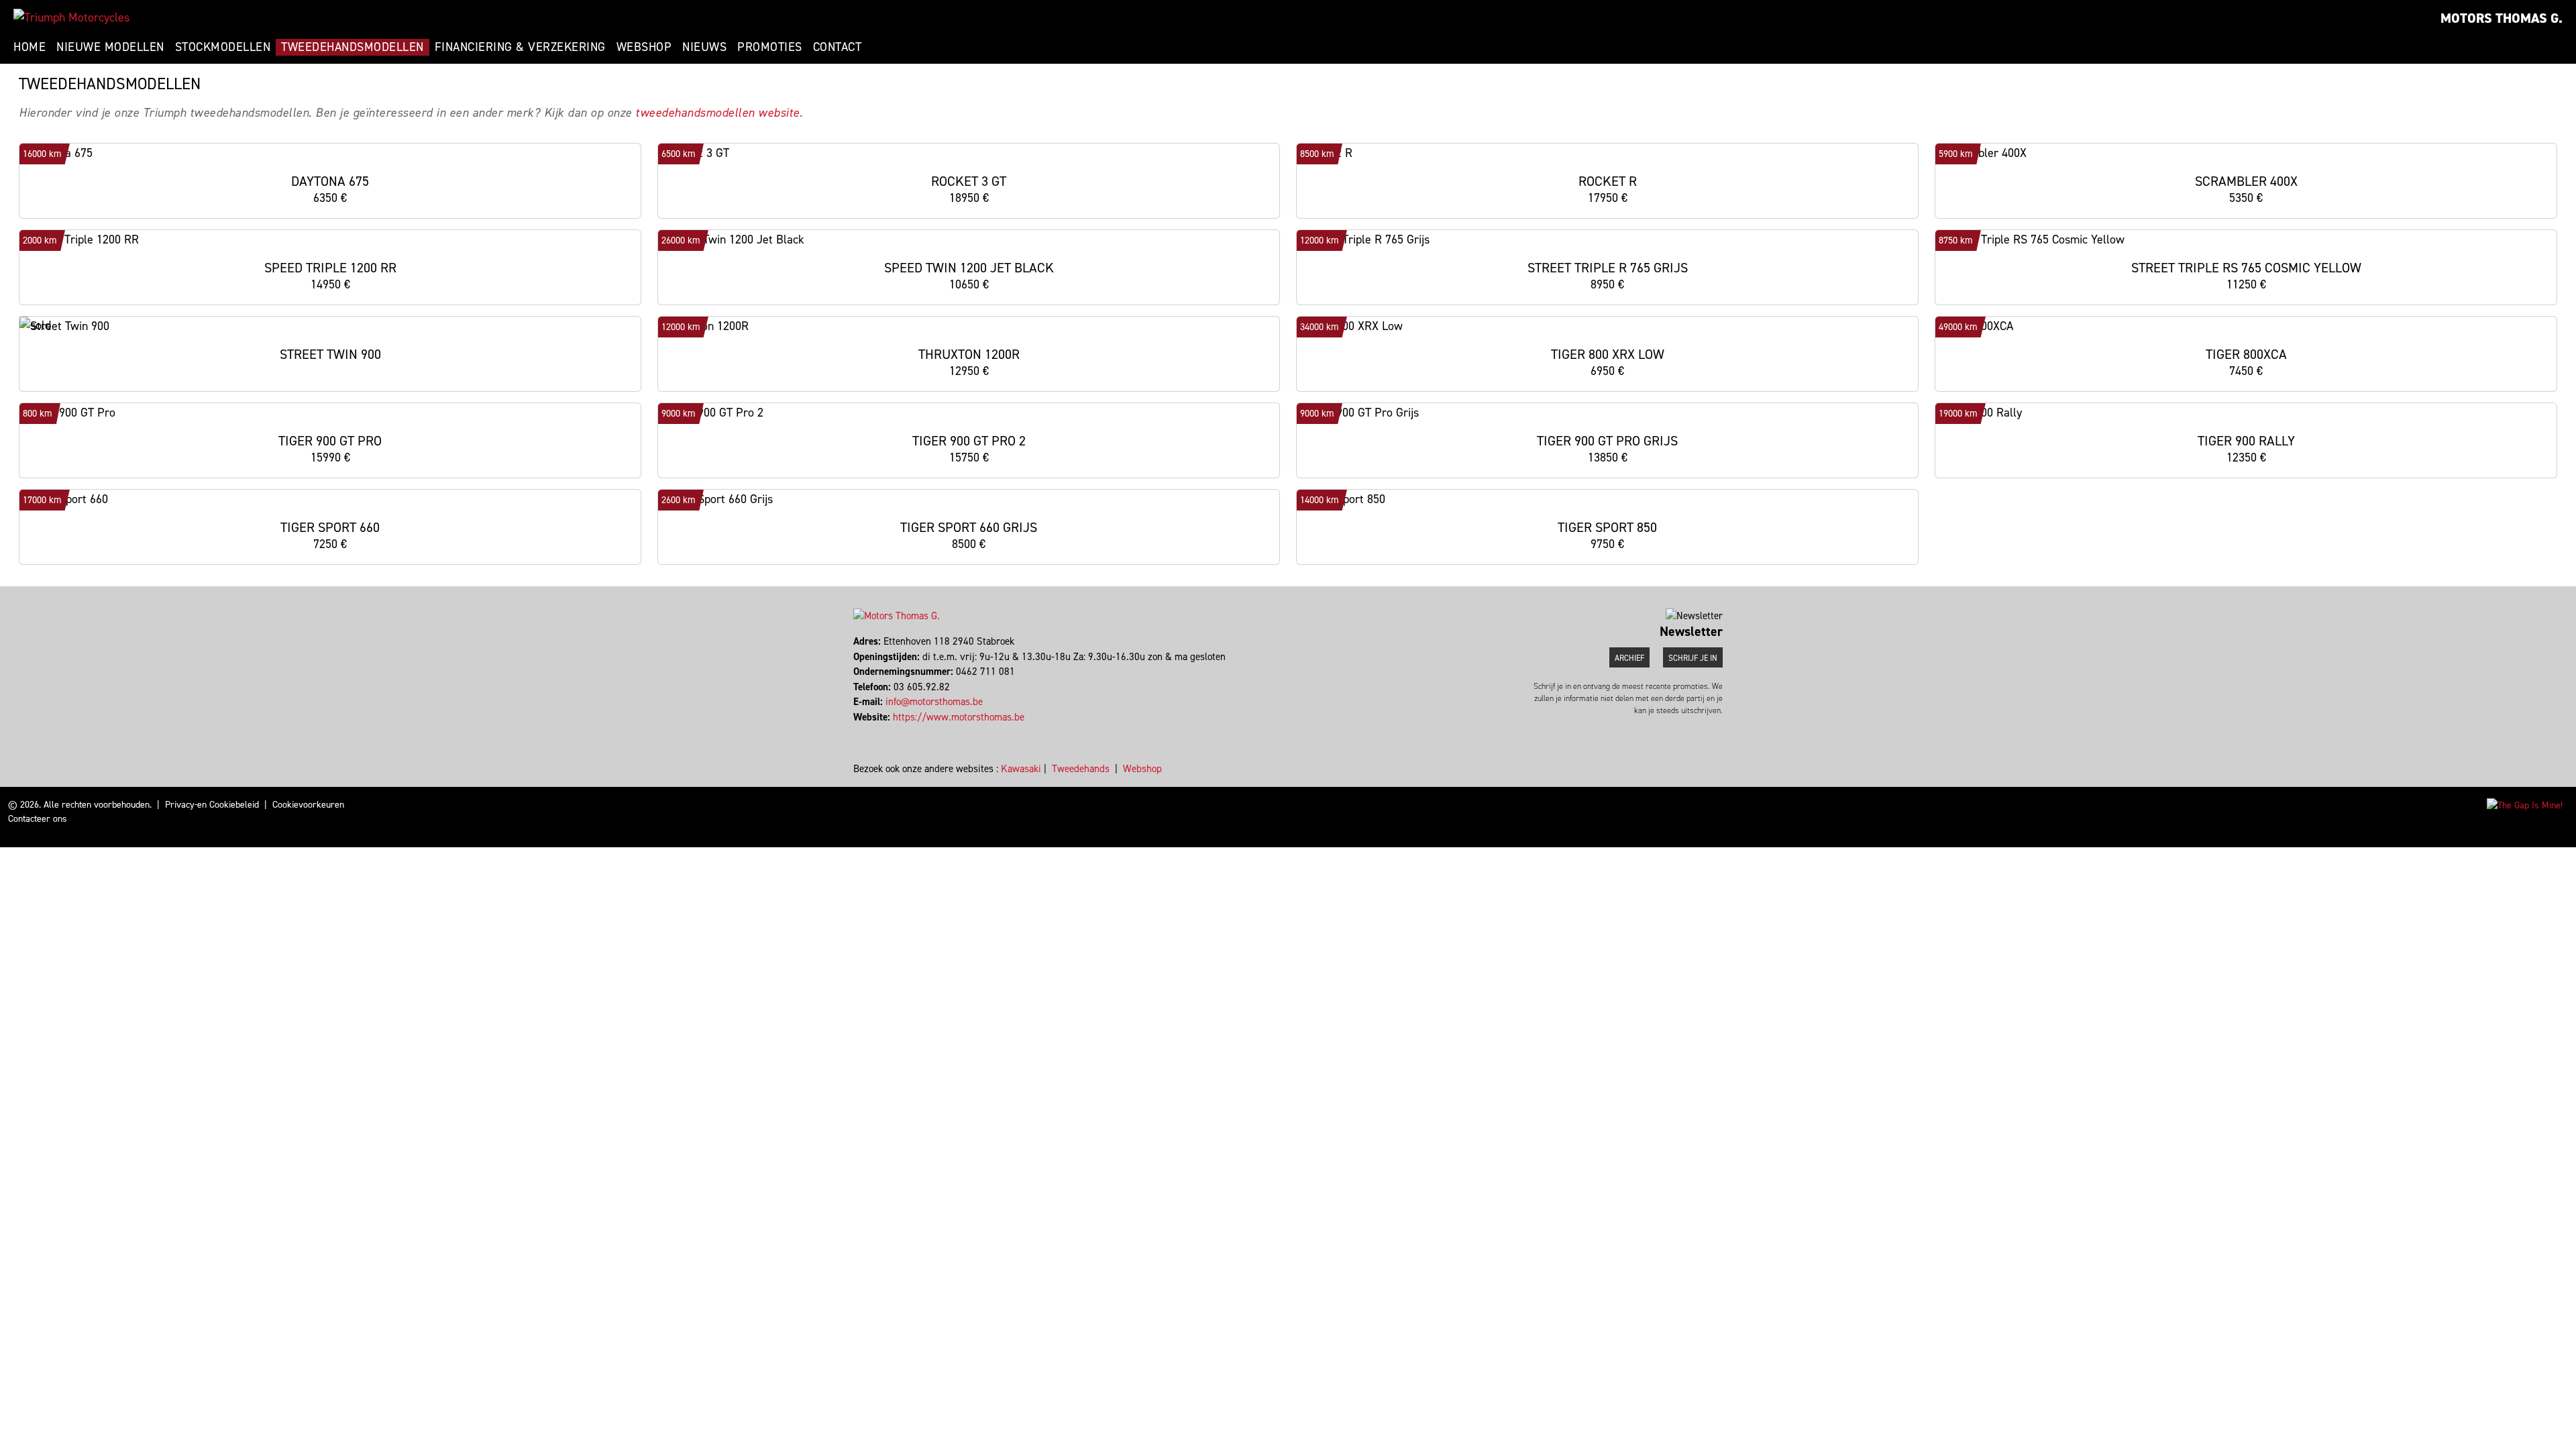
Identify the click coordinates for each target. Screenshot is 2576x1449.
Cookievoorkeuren (308, 805)
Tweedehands (1081, 769)
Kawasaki (1021, 769)
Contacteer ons (38, 819)
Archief (1629, 658)
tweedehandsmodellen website (717, 113)
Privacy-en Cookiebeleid (212, 805)
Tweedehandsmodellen (353, 47)
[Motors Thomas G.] (71, 17)
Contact (838, 47)
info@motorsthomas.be (934, 702)
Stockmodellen (223, 47)
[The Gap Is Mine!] (2525, 805)
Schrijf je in (1693, 658)
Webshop (644, 47)
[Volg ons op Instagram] (861, 732)
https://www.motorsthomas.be (959, 717)
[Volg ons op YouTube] (867, 732)
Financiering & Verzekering (520, 47)
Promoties (770, 47)
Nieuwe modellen (110, 47)
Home (30, 47)
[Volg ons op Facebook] (855, 732)
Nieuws (704, 47)
